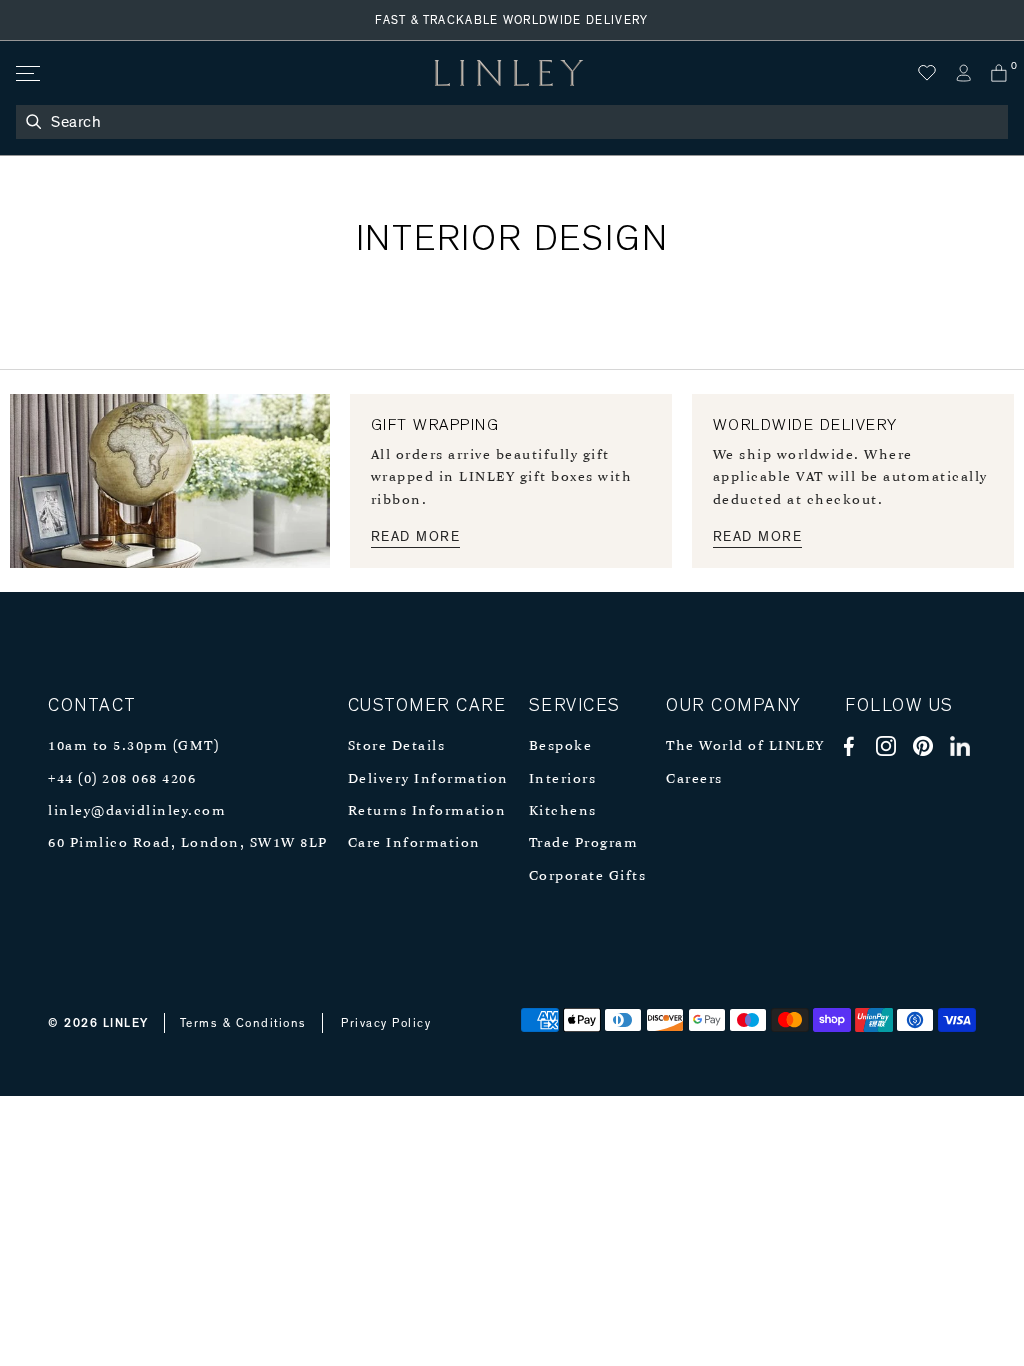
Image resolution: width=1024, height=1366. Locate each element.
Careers (694, 779)
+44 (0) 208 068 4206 (122, 779)
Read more (416, 537)
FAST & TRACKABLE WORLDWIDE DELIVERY (512, 20)
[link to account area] (963, 73)
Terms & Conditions (243, 1023)
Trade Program (584, 843)
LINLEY (126, 1023)
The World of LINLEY (745, 746)
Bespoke (561, 746)
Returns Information (427, 811)
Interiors (563, 779)
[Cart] (999, 73)
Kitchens (563, 811)
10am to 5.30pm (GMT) (133, 746)
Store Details (397, 746)
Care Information (414, 843)
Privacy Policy (386, 1023)
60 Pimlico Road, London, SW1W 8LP (188, 843)
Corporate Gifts (588, 876)
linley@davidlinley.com (137, 811)
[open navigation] (26, 73)
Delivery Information (428, 779)
